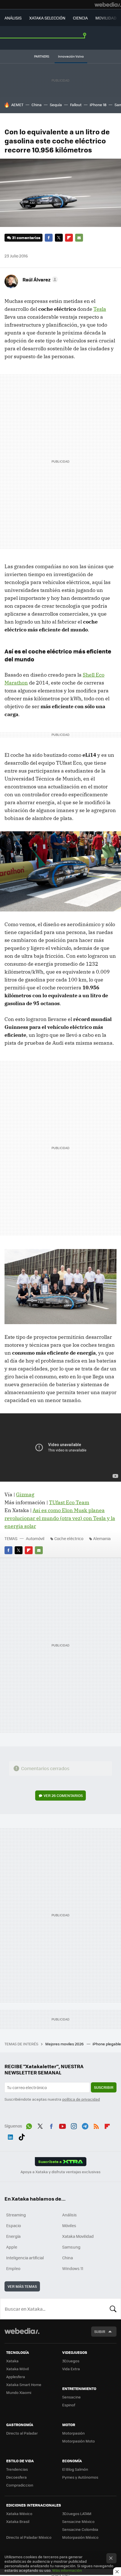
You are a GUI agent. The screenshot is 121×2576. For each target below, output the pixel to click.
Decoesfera (16, 2477)
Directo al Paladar (22, 2433)
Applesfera (16, 2377)
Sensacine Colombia (80, 2529)
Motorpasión (73, 2433)
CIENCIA (80, 18)
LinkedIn (10, 2136)
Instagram (74, 2125)
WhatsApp (29, 2125)
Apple (12, 2247)
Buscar (113, 2309)
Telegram (85, 2125)
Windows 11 (73, 2268)
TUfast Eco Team (69, 1502)
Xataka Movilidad (78, 2236)
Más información (67, 2570)
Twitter (59, 238)
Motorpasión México (80, 2537)
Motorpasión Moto (79, 2441)
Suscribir (104, 2087)
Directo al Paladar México (29, 2537)
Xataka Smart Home (24, 2384)
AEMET (17, 105)
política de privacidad (81, 2099)
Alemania (102, 1538)
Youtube (62, 2125)
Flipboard (69, 238)
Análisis (70, 2215)
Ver (63, 1795)
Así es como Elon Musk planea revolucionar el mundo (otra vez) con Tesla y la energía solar (60, 1518)
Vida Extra (71, 2369)
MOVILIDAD (106, 18)
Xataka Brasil (18, 2521)
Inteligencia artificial (25, 2258)
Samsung (71, 2247)
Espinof (69, 2405)
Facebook (49, 238)
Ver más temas (22, 2286)
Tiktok (22, 2136)
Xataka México (19, 2513)
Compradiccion (20, 2485)
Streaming (16, 2215)
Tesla (100, 309)
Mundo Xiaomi (19, 2392)
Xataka (12, 2361)
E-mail (79, 238)
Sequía (56, 105)
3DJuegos (71, 2361)
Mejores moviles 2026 (65, 2044)
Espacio (14, 2225)
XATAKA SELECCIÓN (47, 18)
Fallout (76, 105)
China (37, 105)
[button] (39, 279)
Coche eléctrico (69, 1538)
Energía (13, 2236)
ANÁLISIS (13, 18)
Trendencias (17, 2469)
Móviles (69, 2225)
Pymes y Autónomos (80, 2477)
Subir (100, 2331)
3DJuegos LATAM (77, 2513)
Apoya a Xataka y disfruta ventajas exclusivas (60, 2172)
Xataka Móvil (17, 2369)
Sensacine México (78, 2521)
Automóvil (35, 1538)
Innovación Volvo (71, 56)
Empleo (13, 2268)
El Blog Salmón (75, 2469)
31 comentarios (26, 238)
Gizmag (25, 1494)
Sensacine (71, 2397)
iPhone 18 (98, 105)
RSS (96, 2125)
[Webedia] (108, 5)
